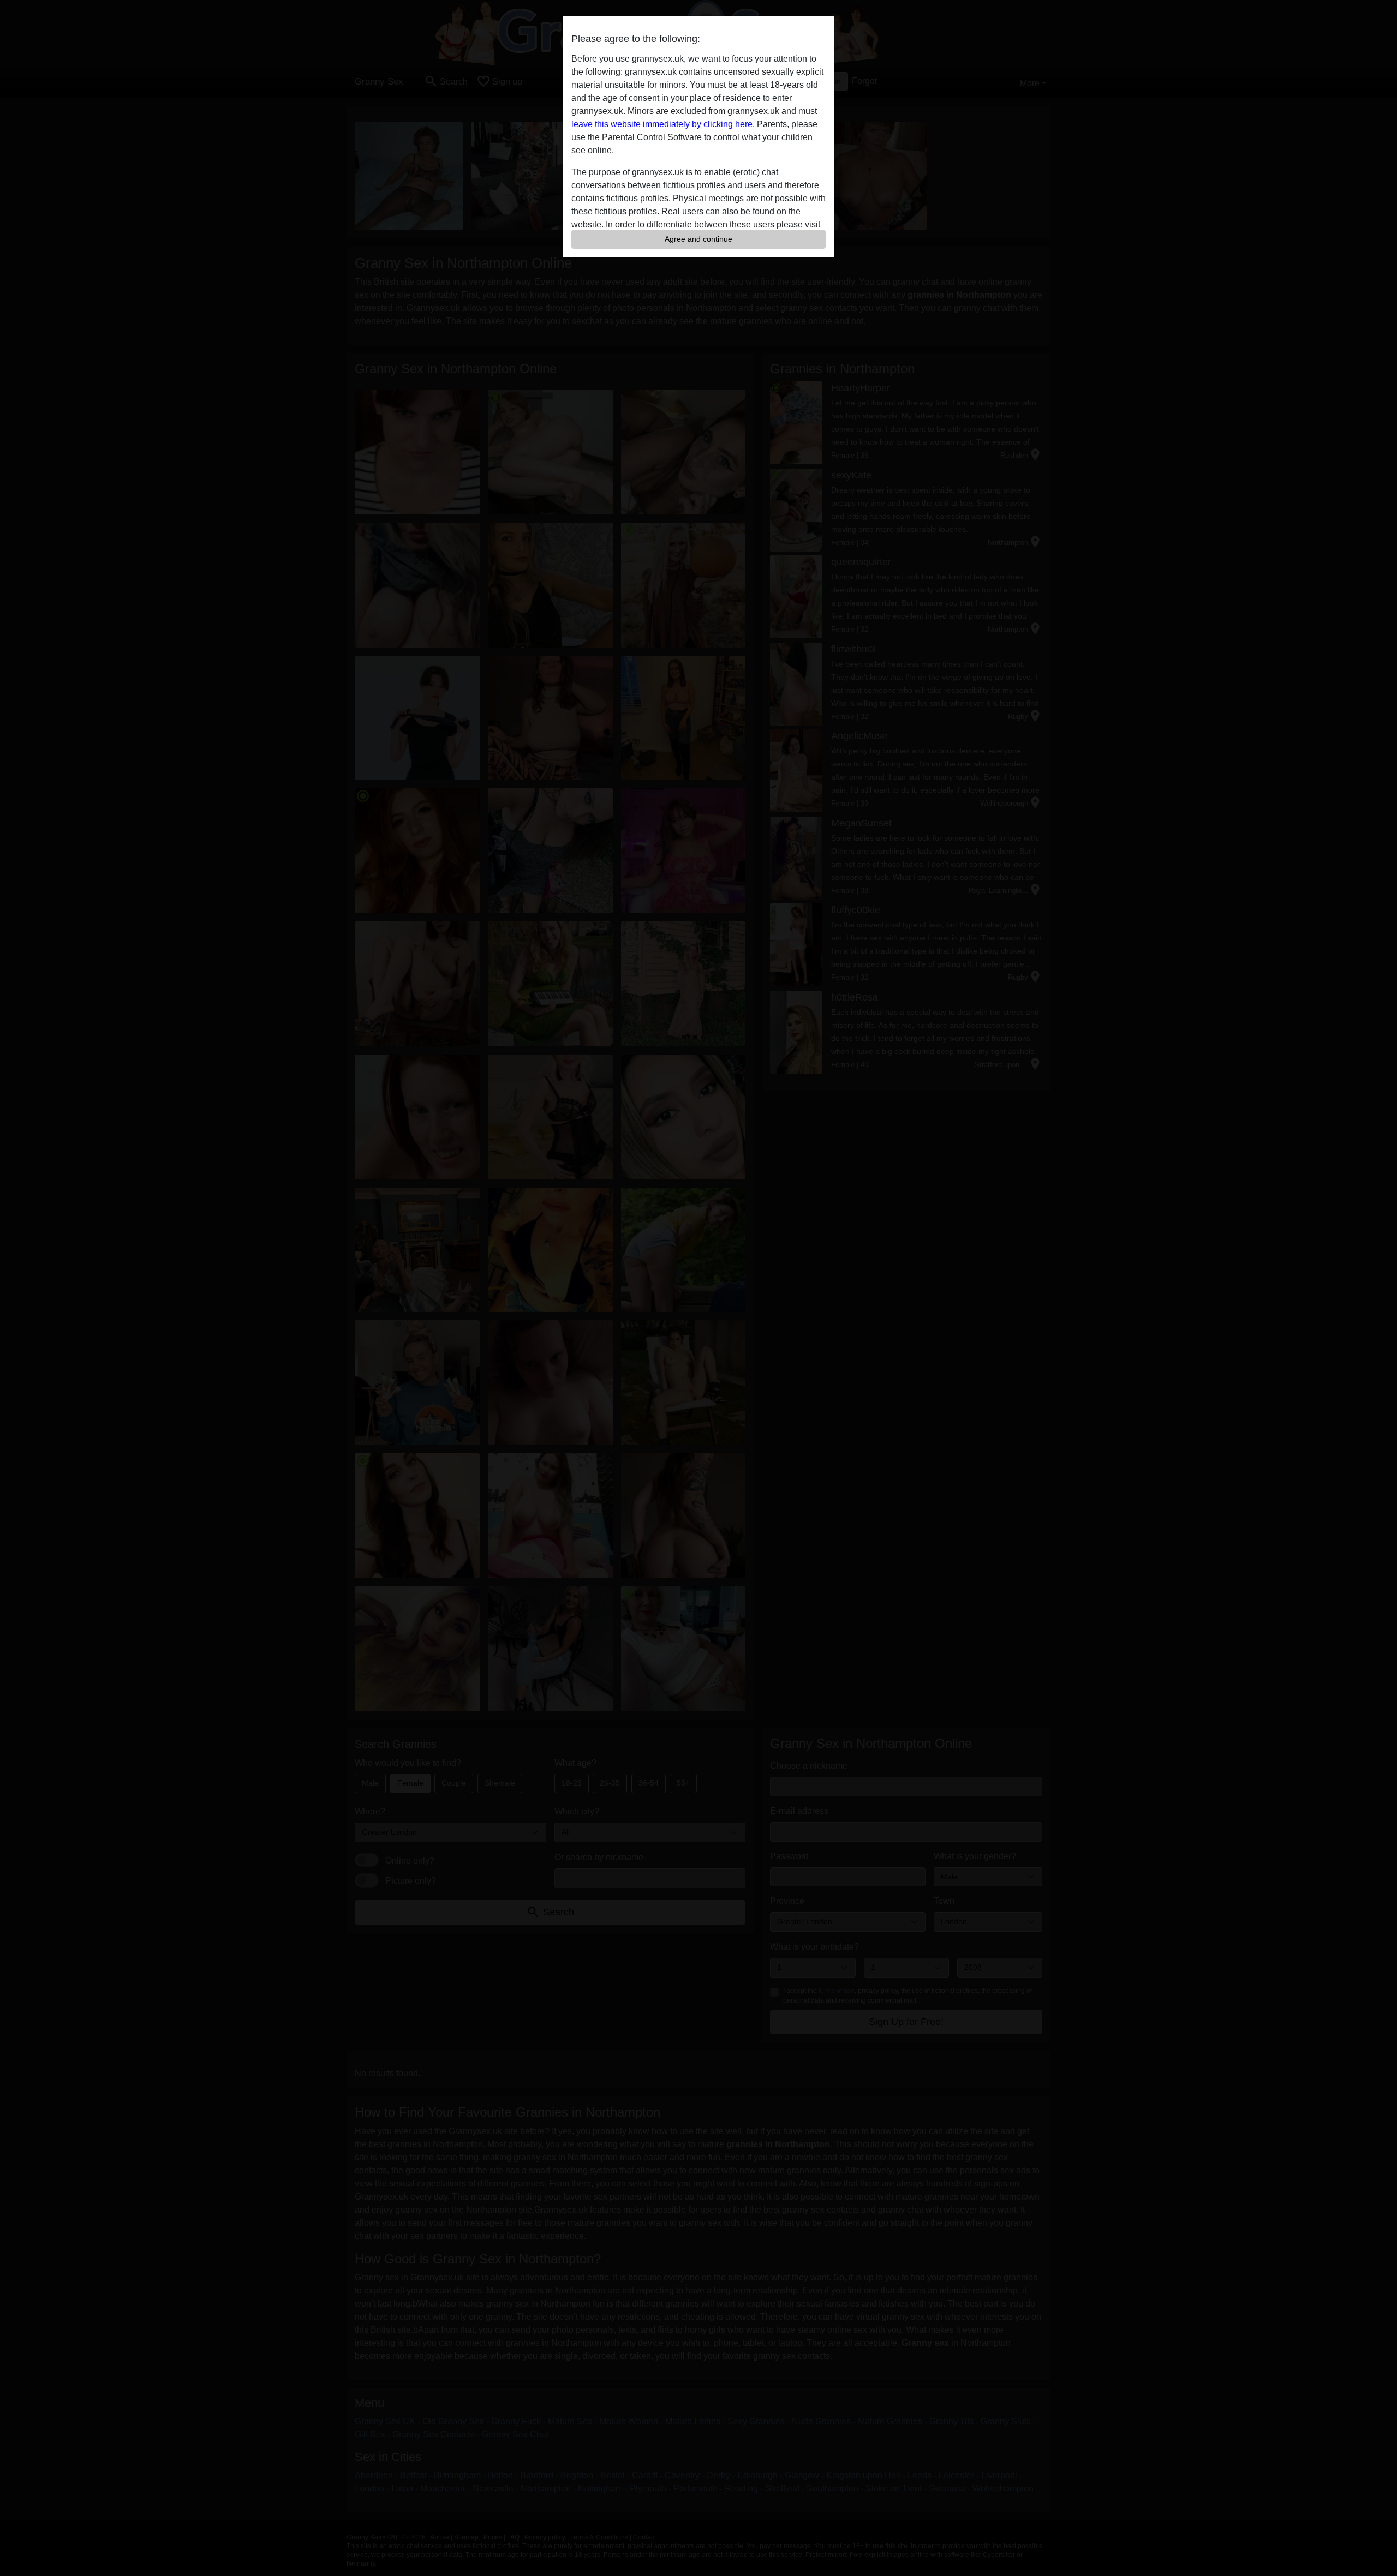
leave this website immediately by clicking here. (663, 124)
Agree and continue (698, 239)
